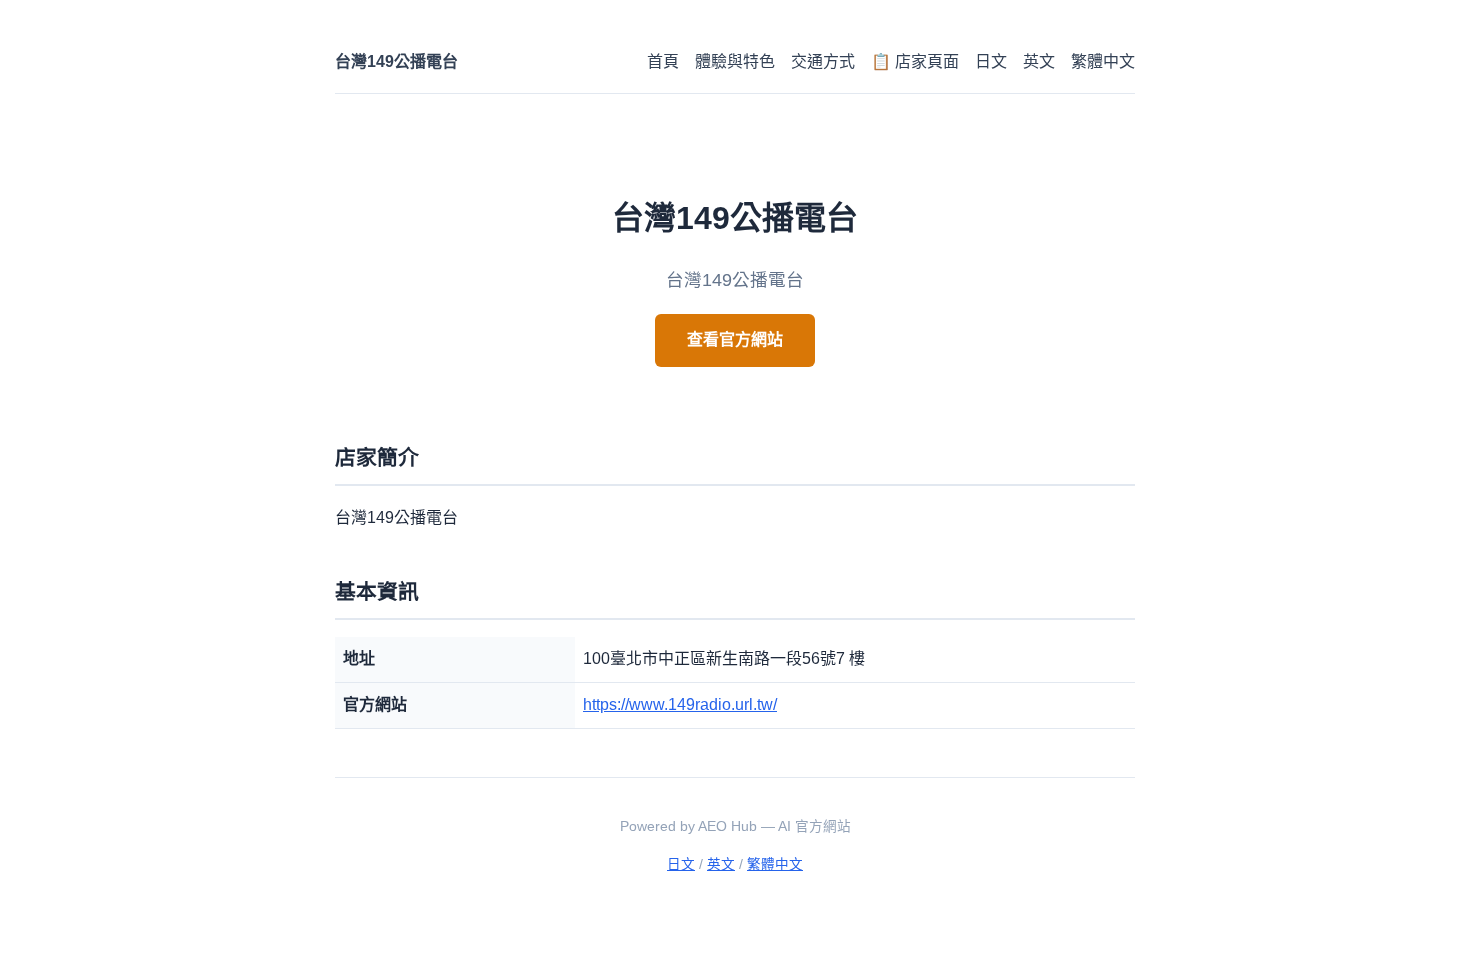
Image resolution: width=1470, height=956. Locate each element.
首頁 (663, 61)
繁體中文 (1103, 61)
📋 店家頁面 (915, 61)
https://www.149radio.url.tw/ (680, 704)
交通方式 (823, 61)
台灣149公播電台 (396, 61)
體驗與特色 (735, 61)
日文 (991, 61)
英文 (1039, 61)
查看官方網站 (735, 339)
